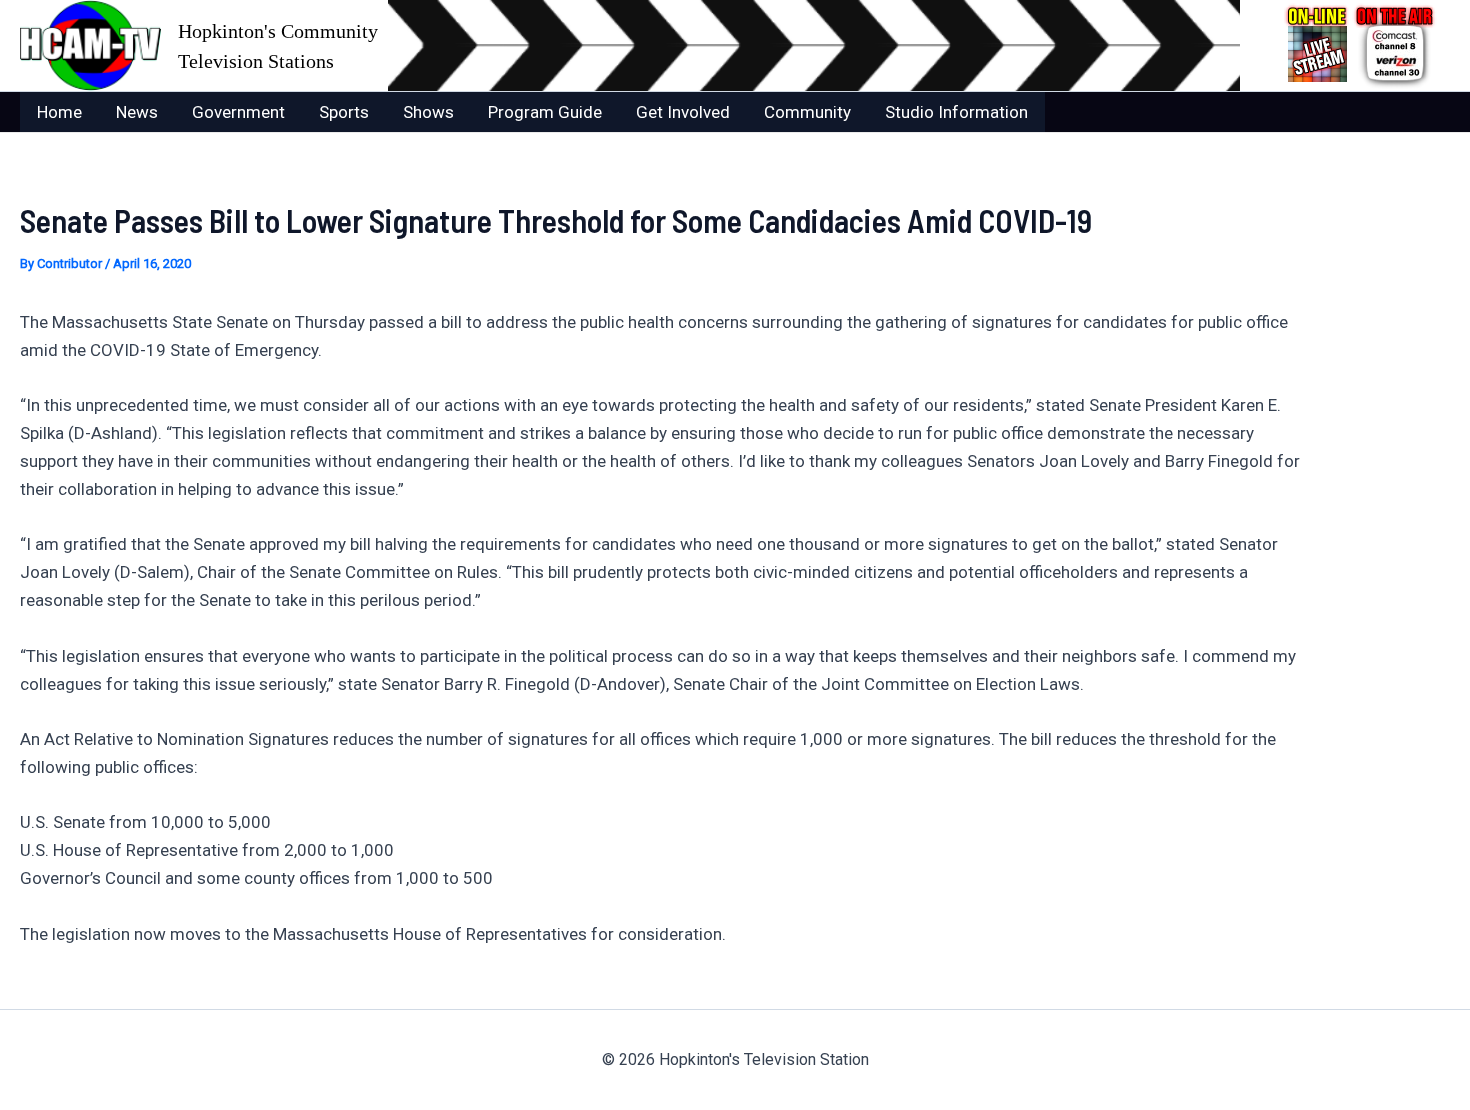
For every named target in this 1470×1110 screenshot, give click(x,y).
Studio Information (956, 112)
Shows (428, 112)
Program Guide (545, 112)
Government (238, 112)
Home (59, 112)
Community (807, 112)
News (137, 112)
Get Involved (683, 112)
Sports (344, 112)
